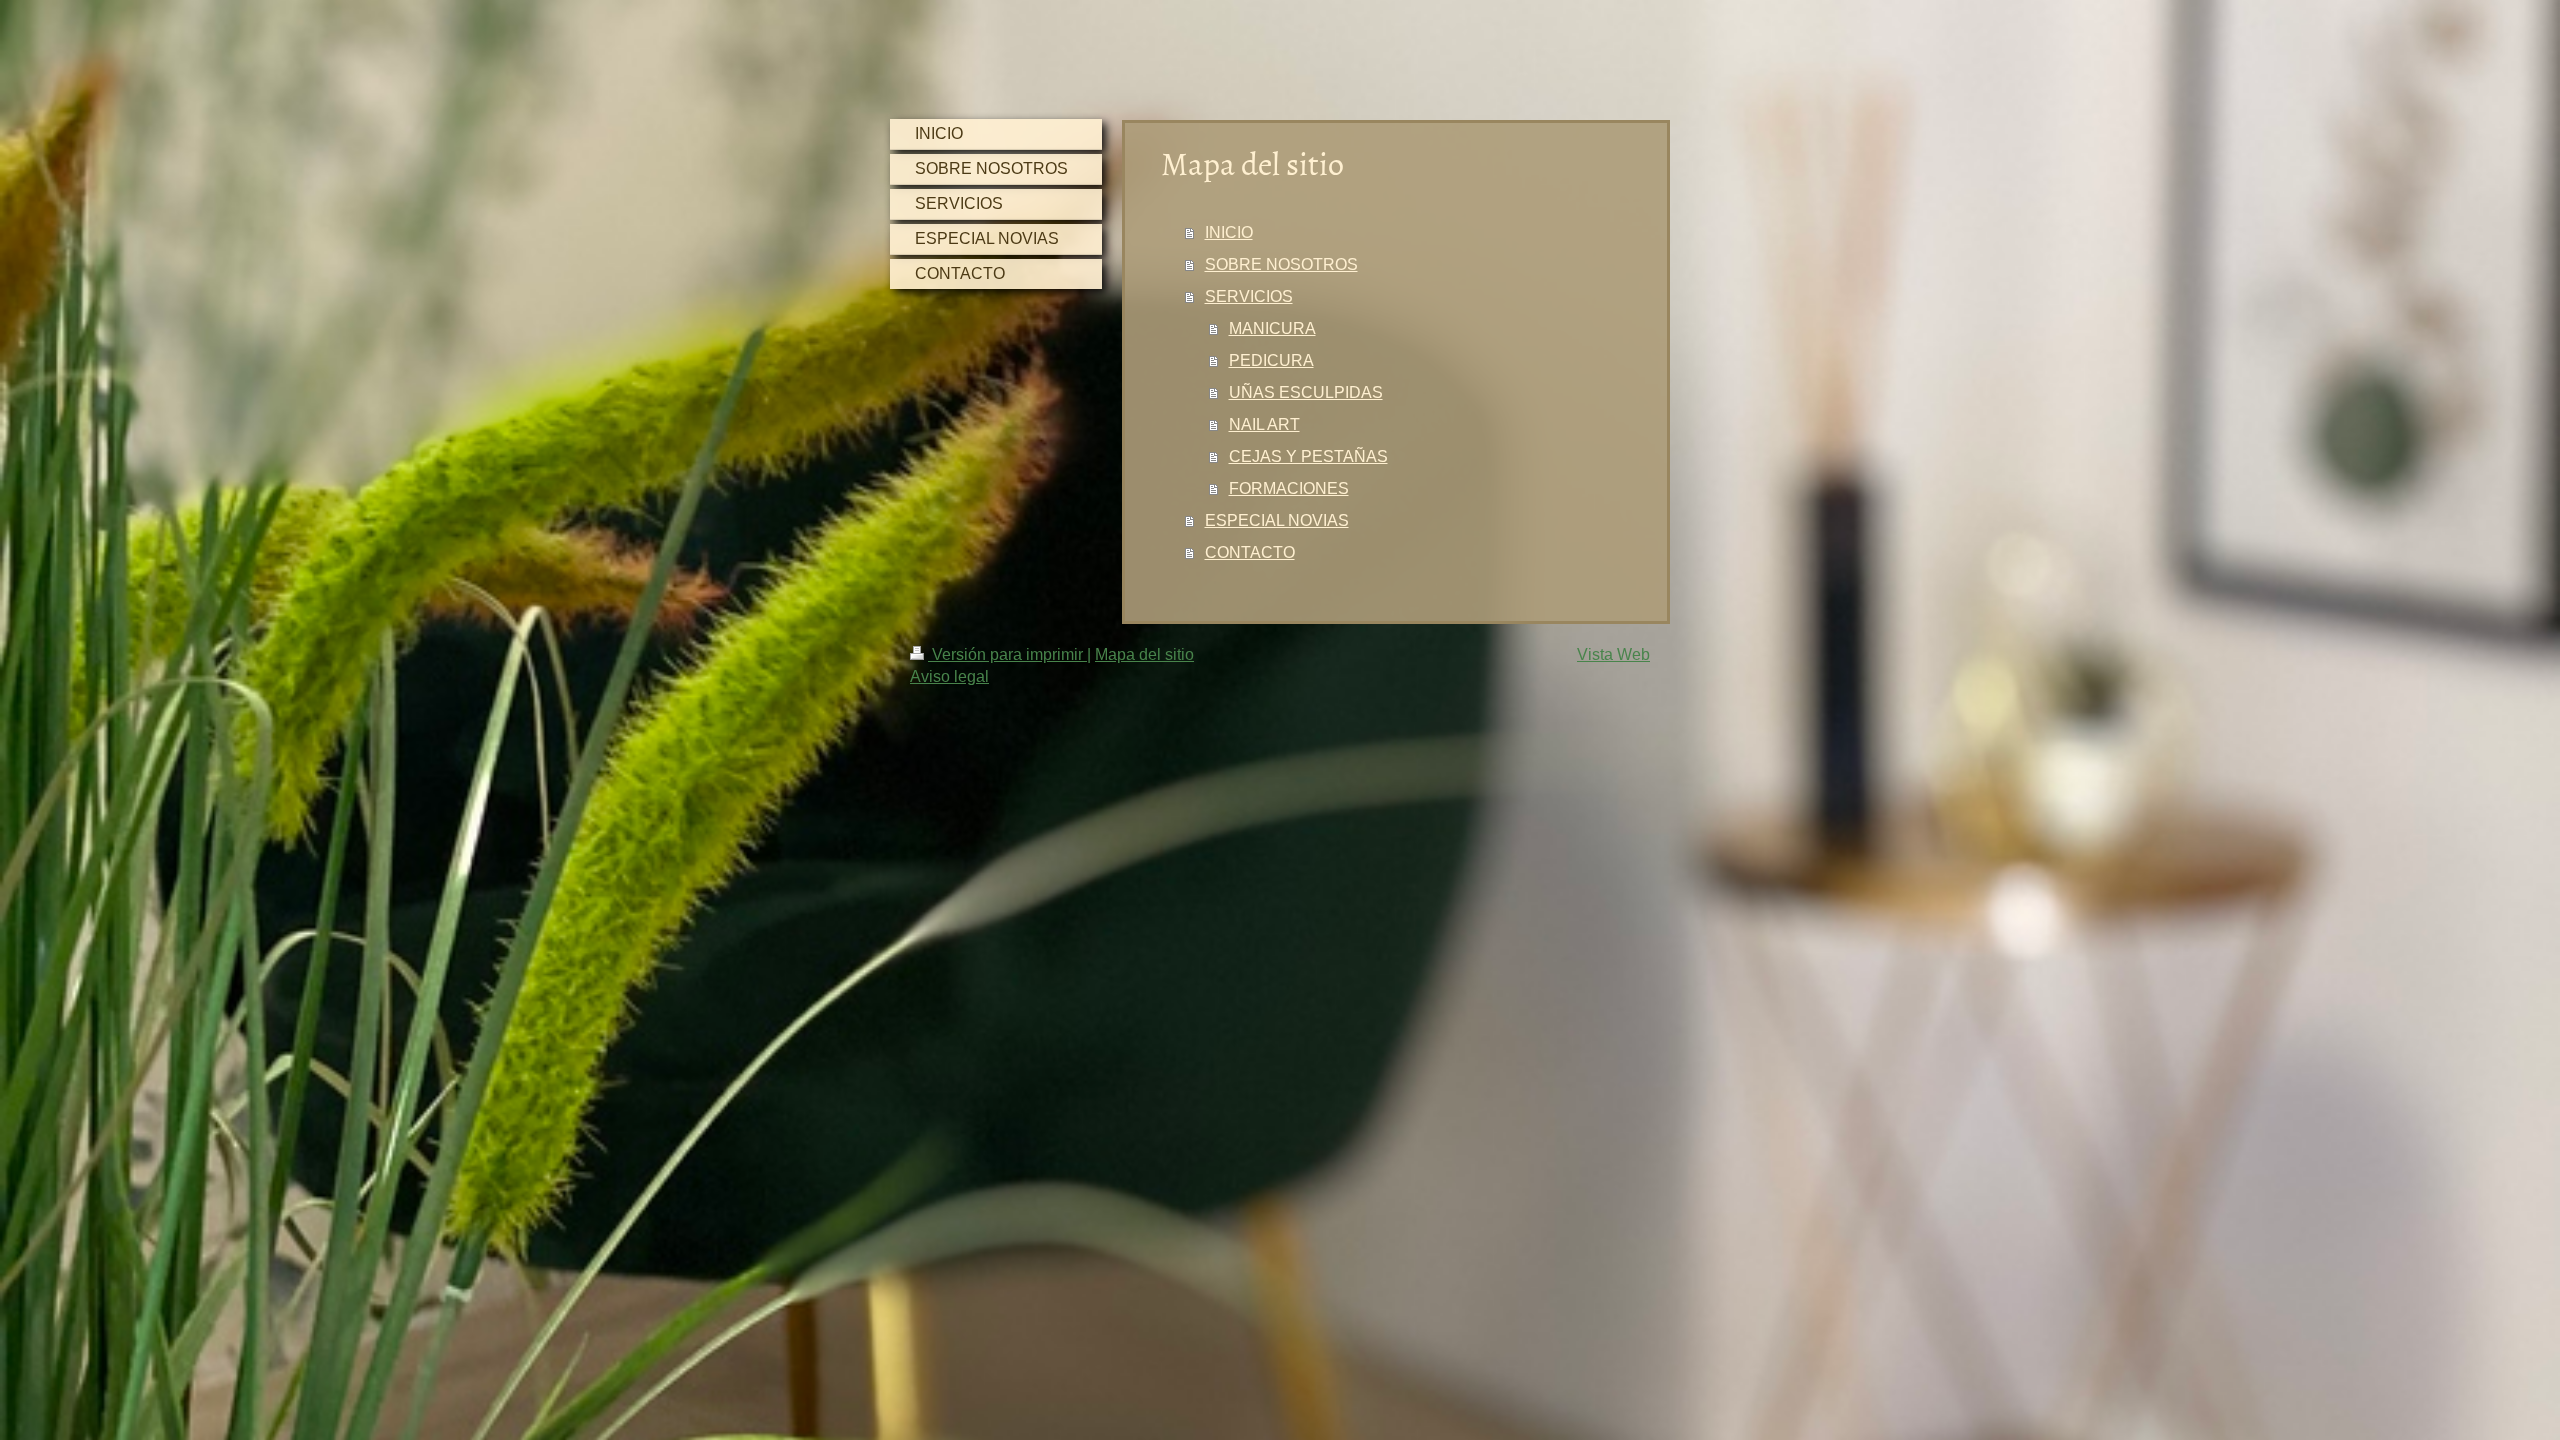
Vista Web (1613, 654)
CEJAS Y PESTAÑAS (1308, 456)
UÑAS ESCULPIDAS (1306, 392)
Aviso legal (949, 676)
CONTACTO (1250, 552)
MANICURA (1272, 328)
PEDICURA (1271, 360)
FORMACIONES (1289, 488)
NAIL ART (1264, 424)
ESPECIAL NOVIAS (1277, 520)
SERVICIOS (1249, 296)
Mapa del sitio (1144, 654)
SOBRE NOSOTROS (1281, 264)
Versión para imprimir (1007, 654)
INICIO (1229, 232)
